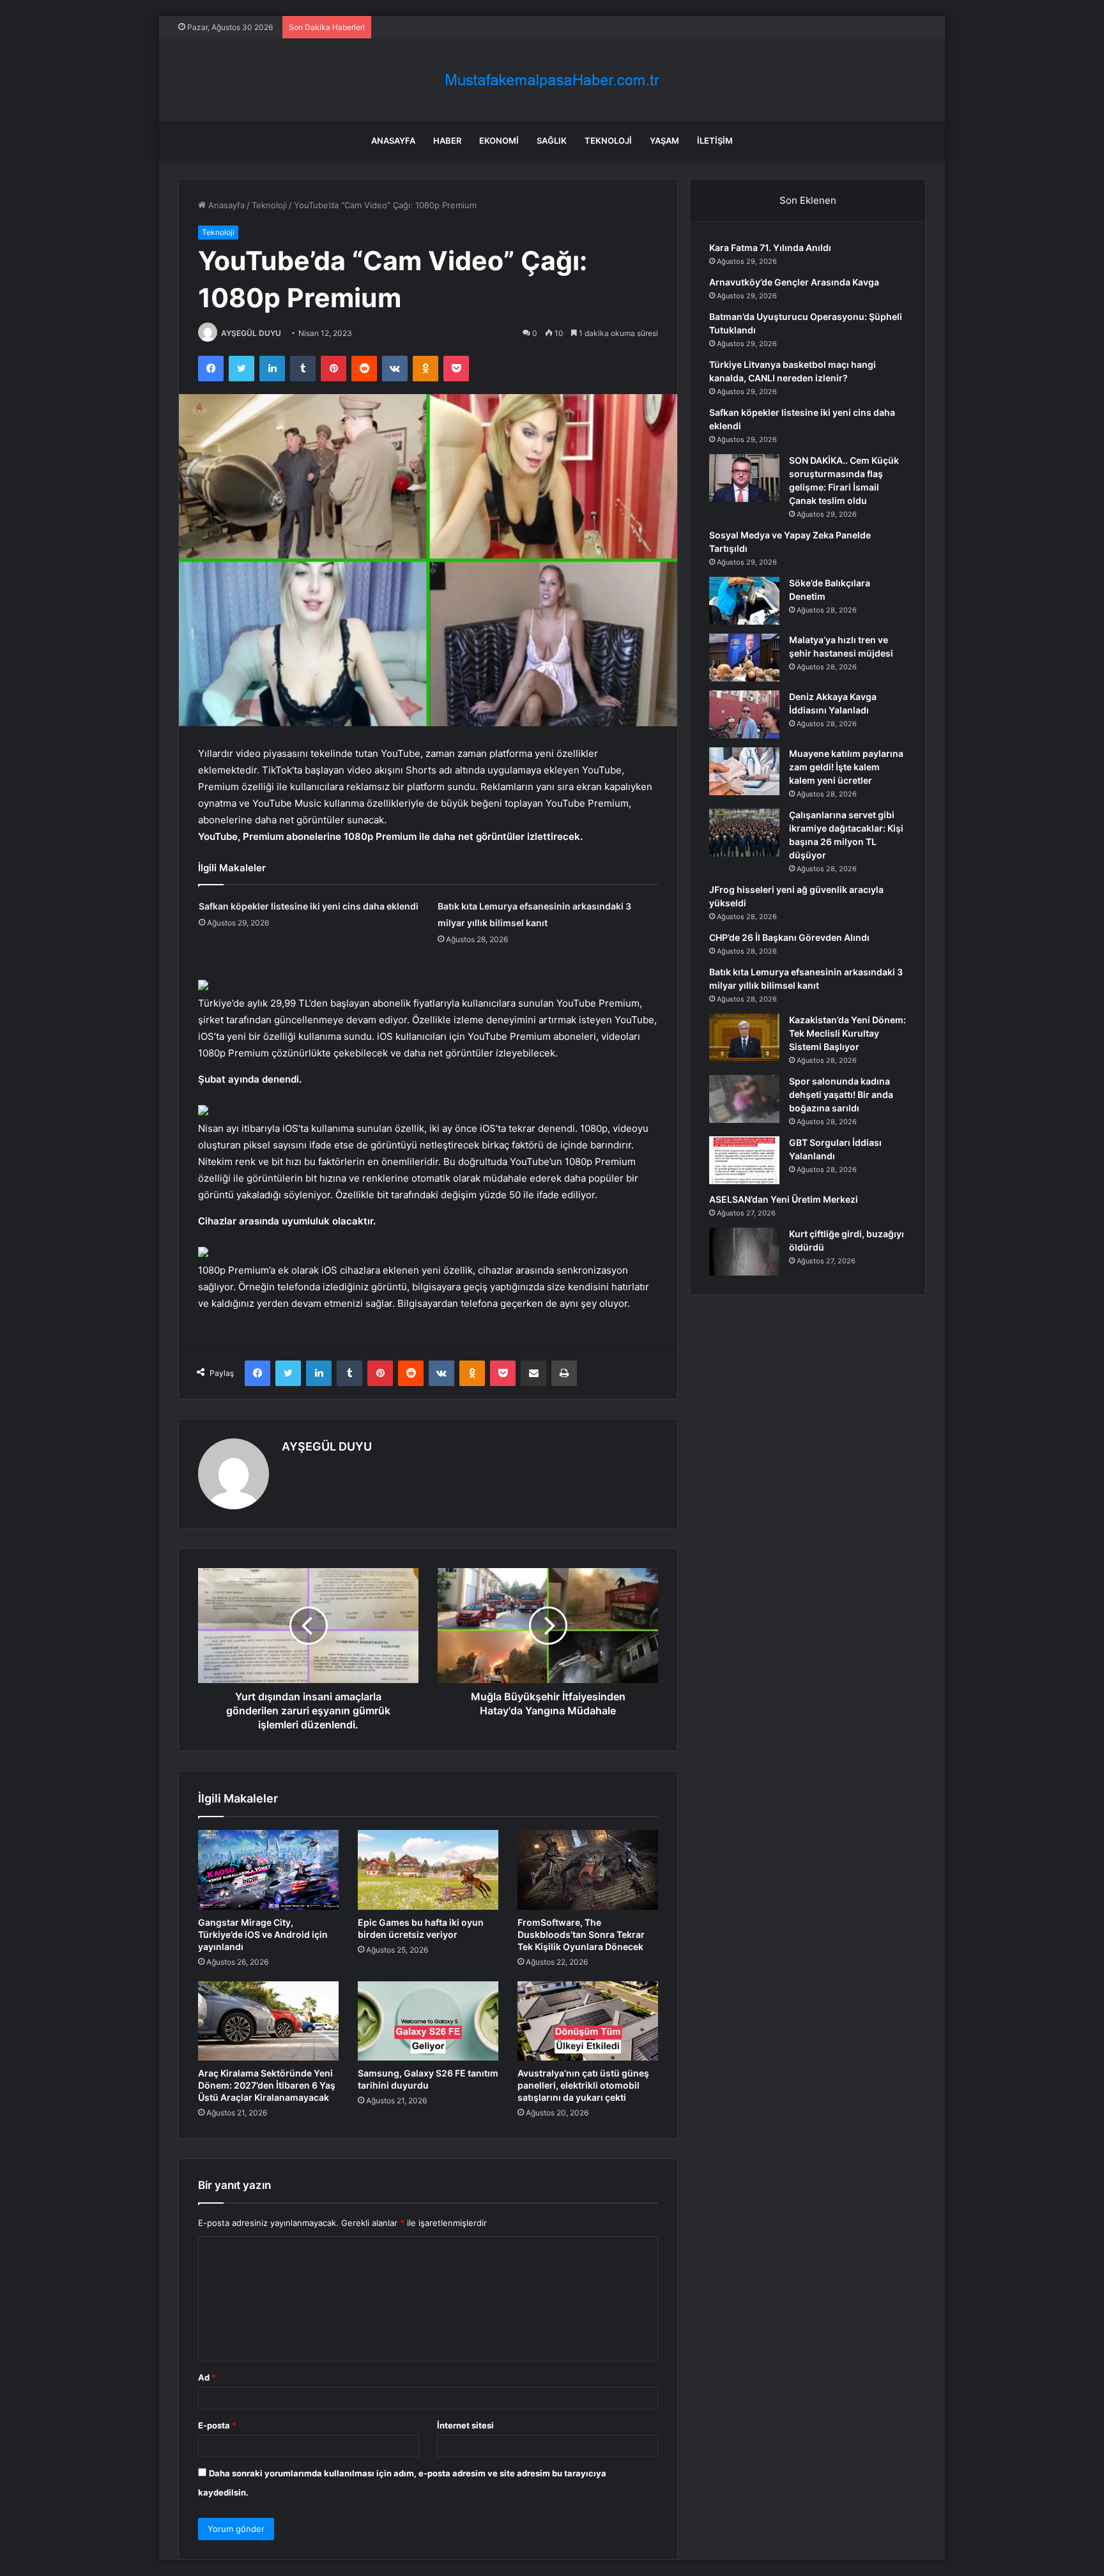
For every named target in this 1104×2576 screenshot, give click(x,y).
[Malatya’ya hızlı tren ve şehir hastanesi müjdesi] (744, 658)
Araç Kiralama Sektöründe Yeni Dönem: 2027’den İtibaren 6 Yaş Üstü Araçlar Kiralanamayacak (267, 2085)
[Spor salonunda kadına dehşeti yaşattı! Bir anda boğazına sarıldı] (744, 1099)
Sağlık (552, 141)
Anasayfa (393, 141)
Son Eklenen (808, 200)
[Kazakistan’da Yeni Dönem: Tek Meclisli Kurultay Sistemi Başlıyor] (744, 1038)
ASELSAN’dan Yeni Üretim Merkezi (784, 1199)
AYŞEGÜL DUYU (251, 333)
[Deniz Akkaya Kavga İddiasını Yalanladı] (744, 714)
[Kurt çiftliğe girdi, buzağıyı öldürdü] (744, 1252)
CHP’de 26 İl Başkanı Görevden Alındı (789, 937)
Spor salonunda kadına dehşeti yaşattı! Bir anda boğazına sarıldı (841, 1094)
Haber (447, 141)
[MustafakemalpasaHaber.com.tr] (552, 80)
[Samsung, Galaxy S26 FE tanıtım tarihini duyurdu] (428, 2021)
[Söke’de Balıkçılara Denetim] (744, 601)
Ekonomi (499, 141)
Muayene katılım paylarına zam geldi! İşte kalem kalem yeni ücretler (846, 767)
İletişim (715, 141)
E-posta (217, 2425)
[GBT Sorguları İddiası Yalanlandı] (744, 1160)
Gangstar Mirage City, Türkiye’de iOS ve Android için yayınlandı (263, 1934)
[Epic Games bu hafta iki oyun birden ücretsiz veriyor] (428, 1870)
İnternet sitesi (465, 2425)
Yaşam (664, 141)
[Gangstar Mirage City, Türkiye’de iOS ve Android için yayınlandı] (268, 1870)
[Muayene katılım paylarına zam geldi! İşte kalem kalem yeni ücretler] (744, 771)
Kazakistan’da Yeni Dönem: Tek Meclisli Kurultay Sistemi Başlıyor (847, 1033)
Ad (207, 2377)
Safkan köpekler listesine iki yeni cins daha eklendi (309, 906)
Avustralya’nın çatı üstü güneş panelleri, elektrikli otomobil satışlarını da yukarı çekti (583, 2085)
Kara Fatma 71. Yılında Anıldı (770, 248)
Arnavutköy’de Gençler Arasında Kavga (794, 282)
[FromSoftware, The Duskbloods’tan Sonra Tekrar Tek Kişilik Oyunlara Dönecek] (588, 1870)
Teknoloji (608, 141)
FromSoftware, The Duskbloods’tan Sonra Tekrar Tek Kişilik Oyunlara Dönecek (581, 1934)
